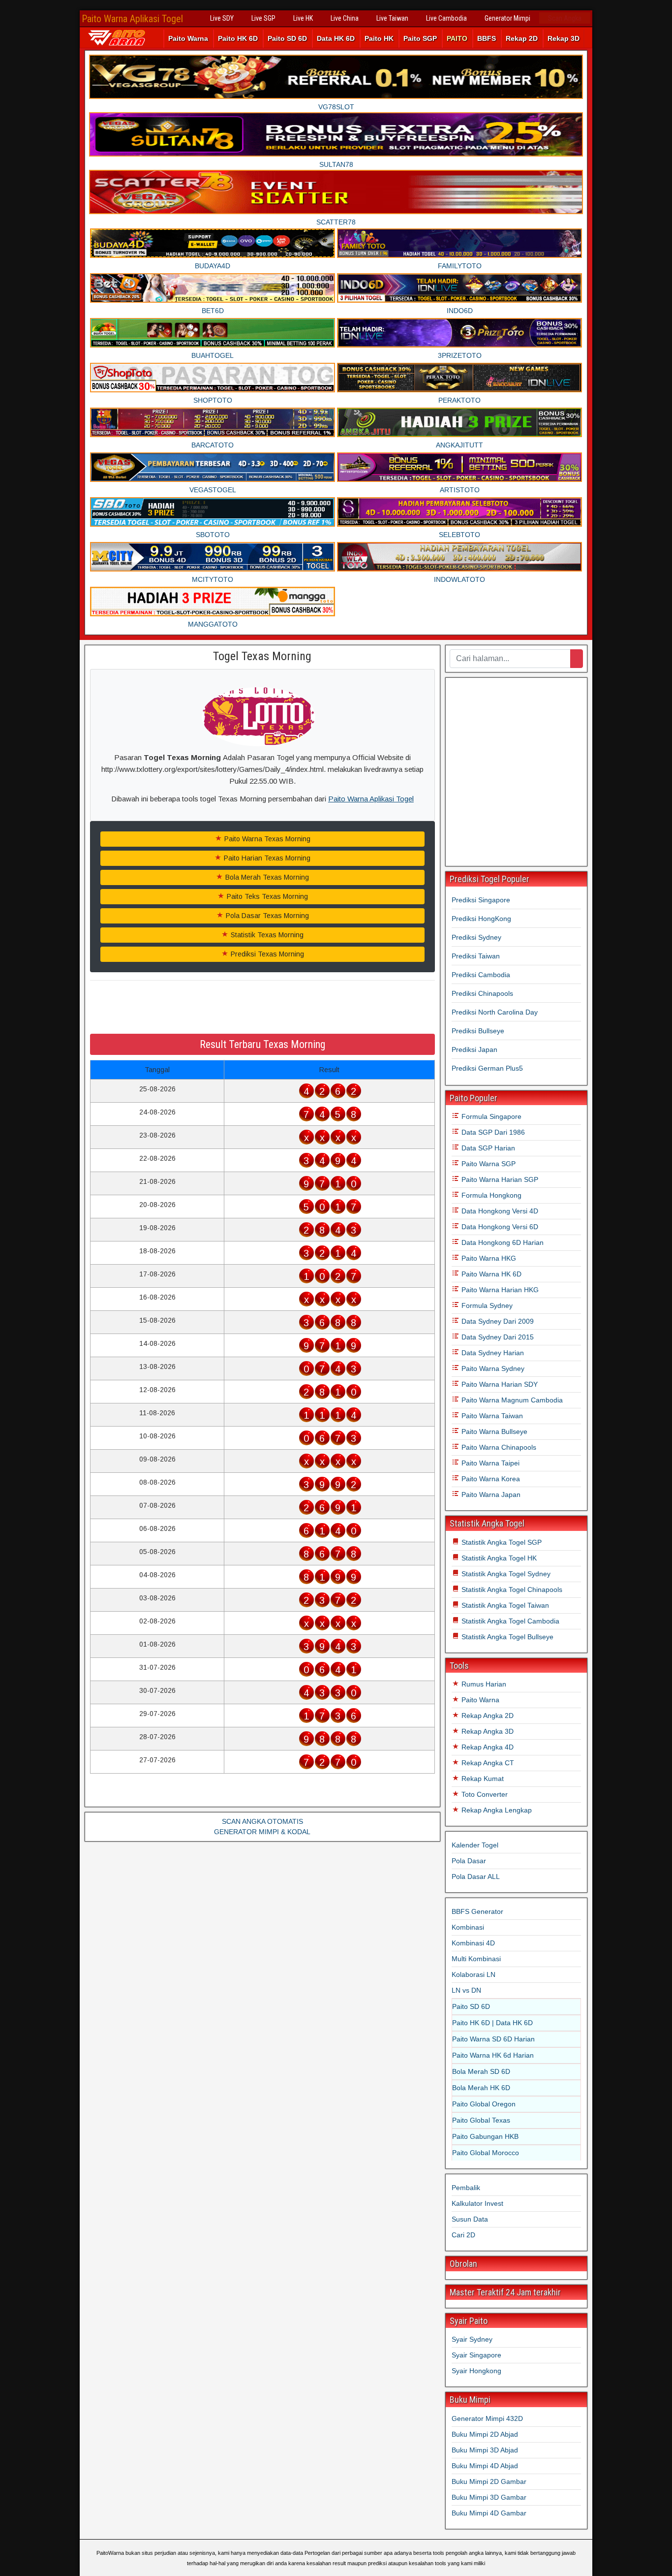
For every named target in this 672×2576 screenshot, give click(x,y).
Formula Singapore (490, 1116)
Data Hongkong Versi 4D (499, 1211)
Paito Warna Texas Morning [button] (266, 839)
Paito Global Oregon (484, 2104)
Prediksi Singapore (481, 900)
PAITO (457, 38)
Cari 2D (463, 2235)
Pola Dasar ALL (476, 1876)
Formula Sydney (486, 1305)
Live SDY (222, 18)
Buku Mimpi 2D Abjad (485, 2434)
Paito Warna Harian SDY (499, 1384)
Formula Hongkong (490, 1195)
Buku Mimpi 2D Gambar (489, 2481)
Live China (345, 18)
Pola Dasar (469, 1861)
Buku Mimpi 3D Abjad (485, 2450)
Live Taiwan (392, 18)
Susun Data (470, 2219)
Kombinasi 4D (473, 1943)
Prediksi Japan (474, 1049)
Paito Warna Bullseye (493, 1431)
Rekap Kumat (482, 1779)
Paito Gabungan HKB (485, 2136)
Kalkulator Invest (477, 2203)
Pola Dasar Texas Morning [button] (266, 916)
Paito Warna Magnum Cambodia (511, 1400)
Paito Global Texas (481, 2120)
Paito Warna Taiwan (491, 1416)
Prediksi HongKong (481, 919)
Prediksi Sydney (476, 937)
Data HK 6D (336, 38)
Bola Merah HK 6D (481, 2088)
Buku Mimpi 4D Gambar (489, 2513)
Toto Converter (484, 1794)
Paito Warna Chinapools (498, 1447)
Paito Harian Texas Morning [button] (266, 858)
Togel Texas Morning (262, 656)
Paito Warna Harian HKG (499, 1290)
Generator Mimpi (507, 18)
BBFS (487, 38)
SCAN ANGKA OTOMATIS (262, 1821)
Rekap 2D (522, 38)
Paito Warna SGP (488, 1164)
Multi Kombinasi (476, 1959)
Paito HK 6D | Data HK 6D (492, 2023)
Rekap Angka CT (487, 1763)
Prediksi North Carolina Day (495, 1012)
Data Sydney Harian (492, 1353)
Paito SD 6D (287, 38)
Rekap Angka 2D (487, 1716)
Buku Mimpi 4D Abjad (485, 2466)
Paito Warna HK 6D (490, 1274)
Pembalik (466, 2188)
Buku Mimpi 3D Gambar (489, 2497)
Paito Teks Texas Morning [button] (266, 896)
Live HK (303, 18)
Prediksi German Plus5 (487, 1068)
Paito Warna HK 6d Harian (493, 2055)
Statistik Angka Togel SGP (501, 1542)
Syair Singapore (476, 2355)
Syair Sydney (472, 2339)
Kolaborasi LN (473, 1974)
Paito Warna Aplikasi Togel (132, 19)
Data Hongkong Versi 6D (499, 1227)
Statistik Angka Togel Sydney (505, 1574)
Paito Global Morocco (486, 2153)
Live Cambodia (446, 18)
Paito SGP (420, 38)
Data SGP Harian (487, 1148)
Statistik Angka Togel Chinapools (511, 1590)
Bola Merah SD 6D (481, 2071)
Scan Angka (565, 18)
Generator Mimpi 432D (487, 2418)
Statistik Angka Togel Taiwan (504, 1605)
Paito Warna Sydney (492, 1368)
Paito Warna (188, 38)
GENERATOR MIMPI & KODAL (262, 1832)
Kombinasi (468, 1927)
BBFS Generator (477, 1911)
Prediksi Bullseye (478, 1031)
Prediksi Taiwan (476, 956)
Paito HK (379, 38)
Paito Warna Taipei (489, 1463)
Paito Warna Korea (490, 1479)
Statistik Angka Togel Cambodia (509, 1621)
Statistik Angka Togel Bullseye (506, 1637)
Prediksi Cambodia (481, 975)
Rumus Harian (483, 1684)
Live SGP (263, 18)
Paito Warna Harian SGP (499, 1179)
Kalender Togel (475, 1845)
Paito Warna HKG (488, 1258)
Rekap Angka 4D (487, 1747)
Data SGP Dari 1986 (492, 1132)
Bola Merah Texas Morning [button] (266, 877)
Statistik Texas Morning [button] (266, 935)
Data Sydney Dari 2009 (497, 1321)
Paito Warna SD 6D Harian (493, 2039)
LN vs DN (466, 1990)
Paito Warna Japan (490, 1495)
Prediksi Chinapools (482, 993)
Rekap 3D (564, 38)
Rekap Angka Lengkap (496, 1810)
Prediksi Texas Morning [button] (266, 954)
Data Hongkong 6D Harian (502, 1242)
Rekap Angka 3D (487, 1731)
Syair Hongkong (476, 2371)
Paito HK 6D (238, 38)
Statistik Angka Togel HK (498, 1558)
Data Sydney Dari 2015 (497, 1337)
